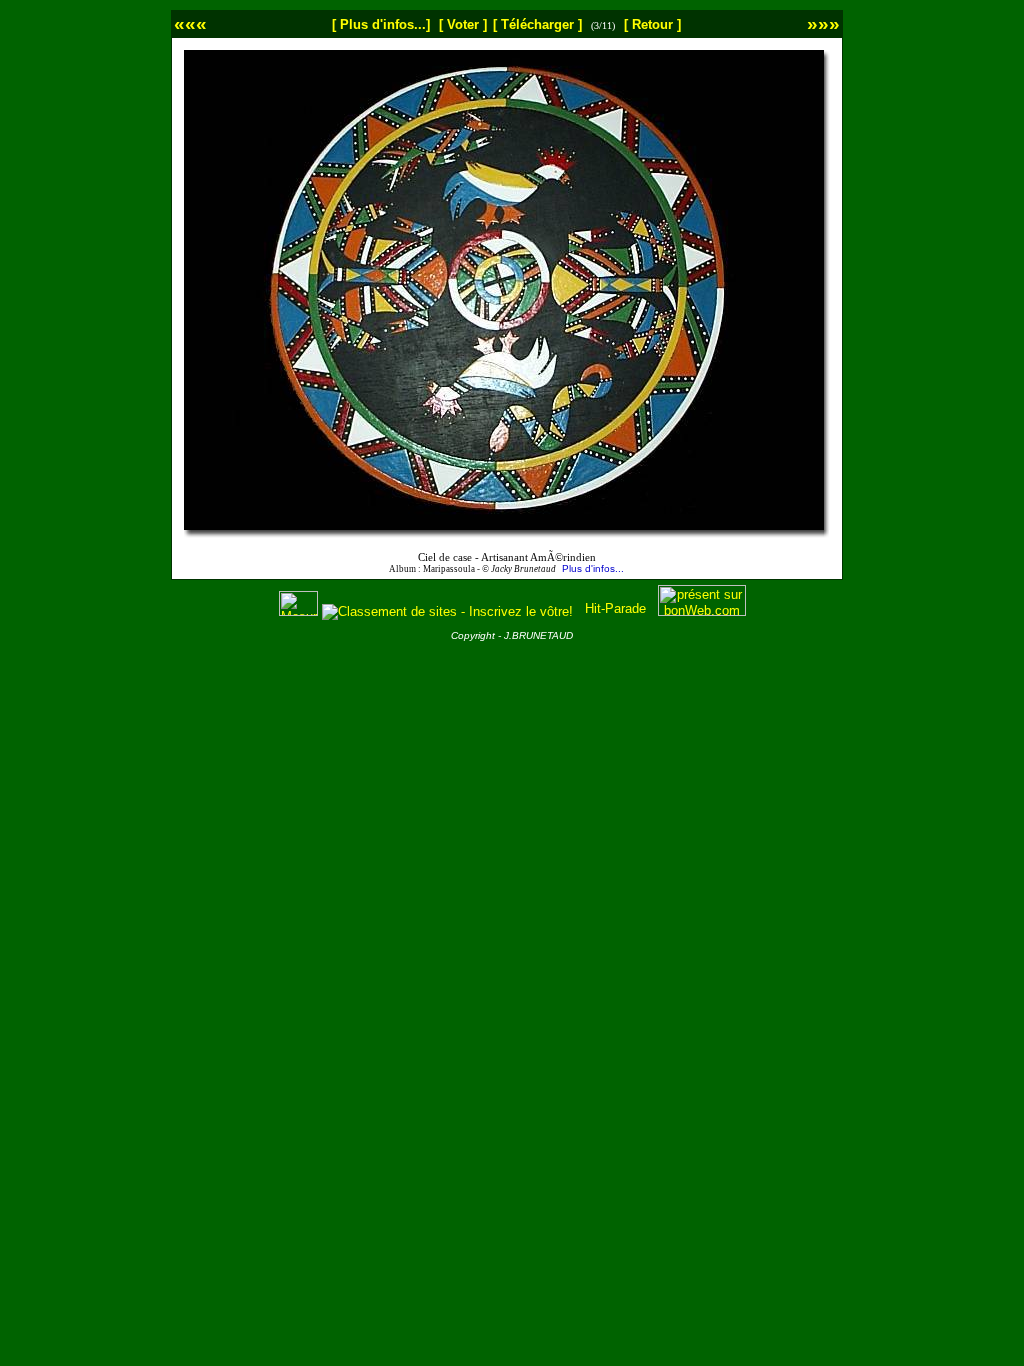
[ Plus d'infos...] (381, 24)
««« (190, 23)
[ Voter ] (463, 24)
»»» (823, 23)
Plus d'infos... (593, 568)
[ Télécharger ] (537, 24)
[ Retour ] (652, 24)
